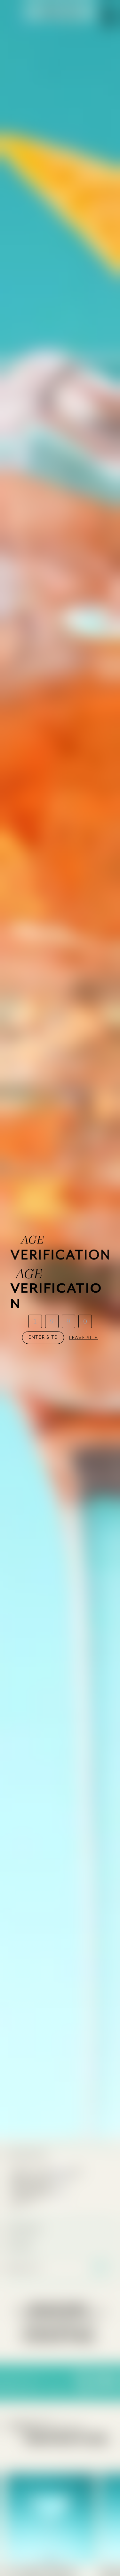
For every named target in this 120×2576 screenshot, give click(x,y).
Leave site (84, 1338)
